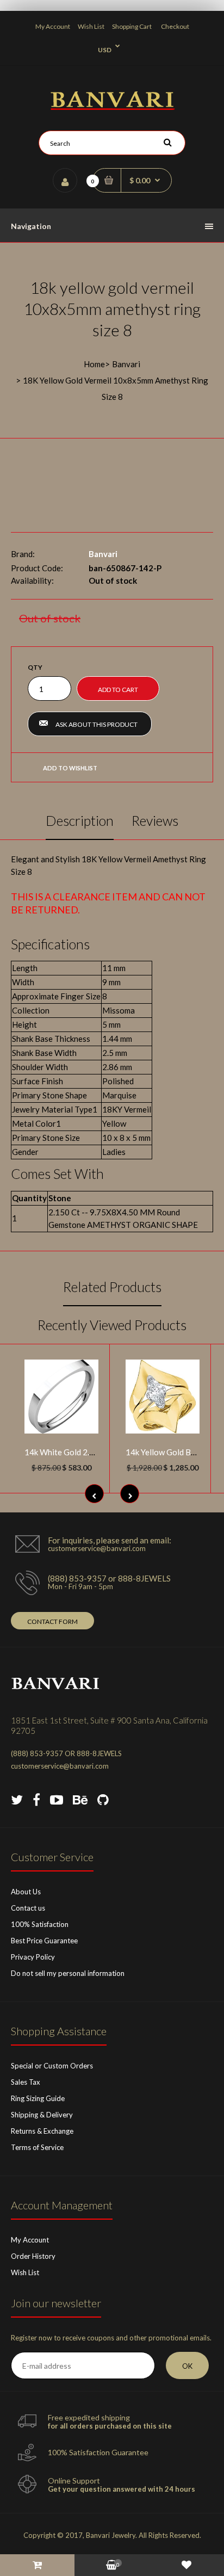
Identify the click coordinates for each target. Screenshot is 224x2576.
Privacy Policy (33, 1957)
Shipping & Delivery (42, 2115)
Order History (33, 2256)
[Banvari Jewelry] (112, 107)
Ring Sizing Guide (38, 2098)
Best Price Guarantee (44, 1941)
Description (80, 820)
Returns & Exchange (42, 2131)
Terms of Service (37, 2147)
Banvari (126, 364)
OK (187, 2366)
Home (94, 364)
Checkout (175, 26)
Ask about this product (97, 724)
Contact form (52, 1621)
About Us (26, 1892)
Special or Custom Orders (52, 2066)
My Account (53, 26)
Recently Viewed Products (112, 1325)
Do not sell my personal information (68, 1973)
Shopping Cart (132, 26)
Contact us (28, 1908)
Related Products (112, 1287)
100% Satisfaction (40, 1924)
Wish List (91, 26)
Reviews (155, 820)
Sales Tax (26, 2082)
